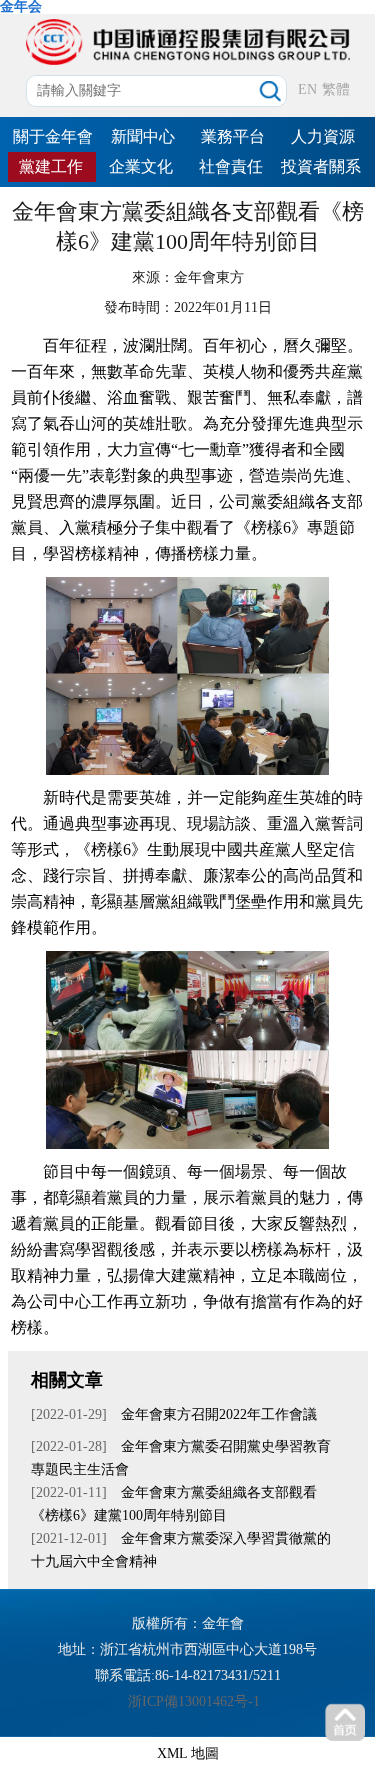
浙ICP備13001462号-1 (194, 1701)
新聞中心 (143, 136)
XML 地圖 (188, 1753)
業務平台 (233, 136)
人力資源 (323, 136)
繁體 (336, 89)
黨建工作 (51, 166)
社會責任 (231, 166)
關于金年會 (53, 136)
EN (307, 89)
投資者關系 (321, 166)
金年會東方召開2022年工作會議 (219, 1414)
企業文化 (141, 166)
